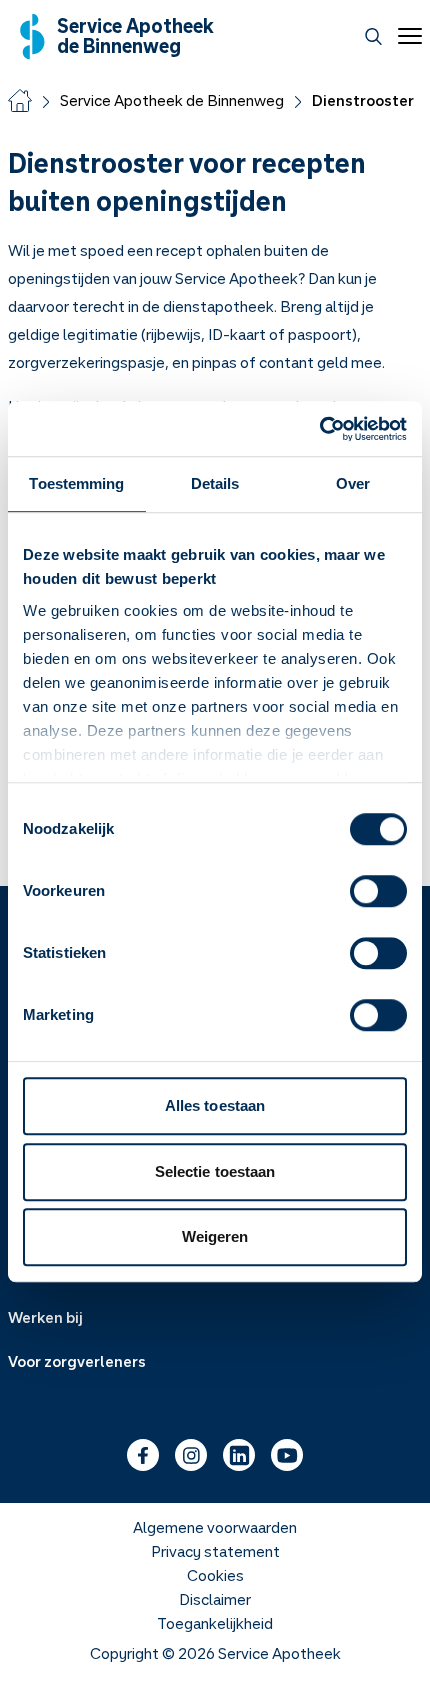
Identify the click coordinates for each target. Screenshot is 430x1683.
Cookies (215, 1575)
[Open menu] (406, 36)
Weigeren (215, 1236)
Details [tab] (215, 483)
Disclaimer (215, 1599)
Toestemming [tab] (76, 483)
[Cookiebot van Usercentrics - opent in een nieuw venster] (319, 429)
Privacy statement (215, 1551)
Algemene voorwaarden (215, 1527)
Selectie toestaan (215, 1171)
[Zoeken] (373, 36)
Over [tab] (353, 483)
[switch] (378, 891)
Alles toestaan (215, 1105)
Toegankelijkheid (215, 1623)
